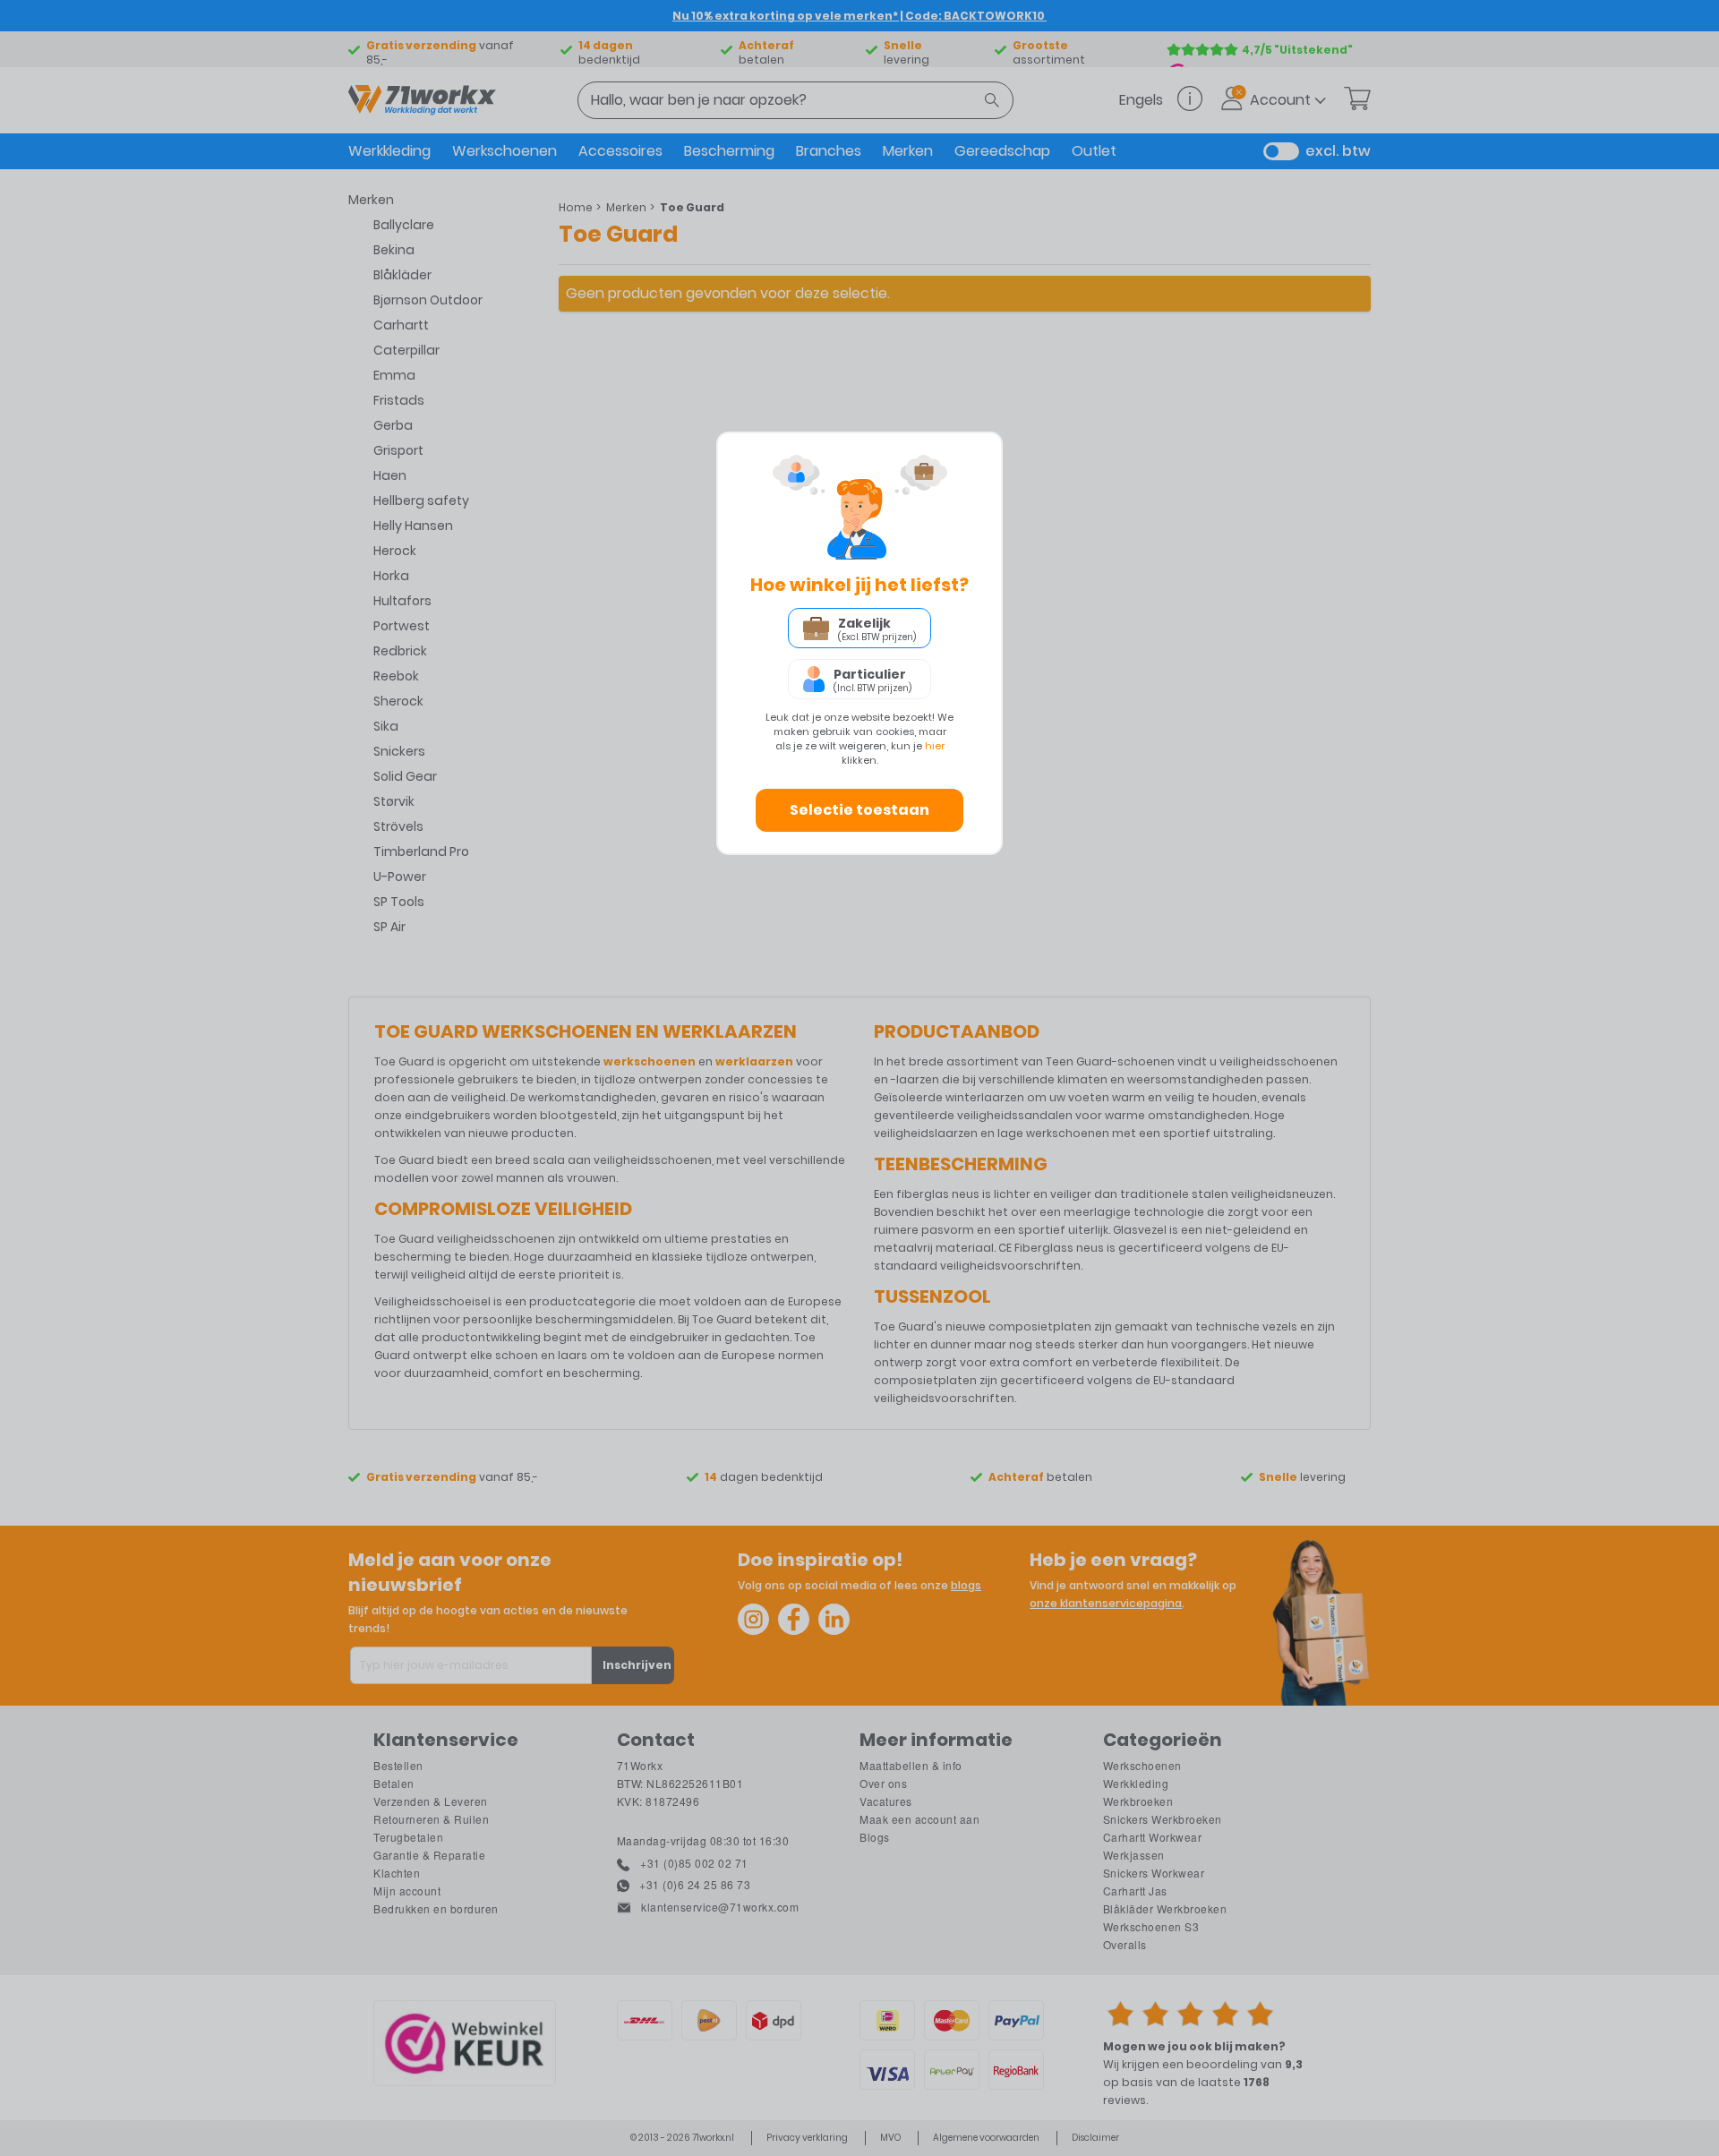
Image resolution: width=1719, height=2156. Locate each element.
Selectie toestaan (859, 810)
